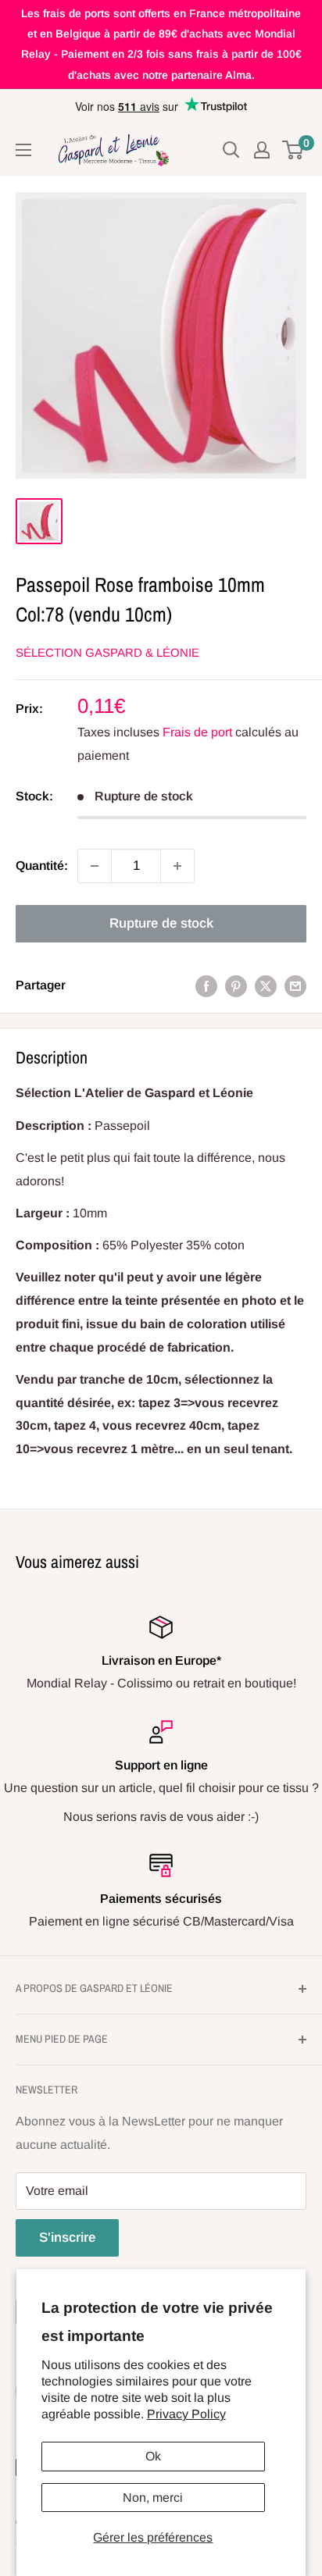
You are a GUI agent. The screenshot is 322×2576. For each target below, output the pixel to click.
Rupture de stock (161, 923)
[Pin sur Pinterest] (236, 985)
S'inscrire (67, 2238)
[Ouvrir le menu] (23, 150)
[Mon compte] (262, 150)
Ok (153, 2456)
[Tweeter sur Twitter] (266, 985)
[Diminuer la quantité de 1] (95, 866)
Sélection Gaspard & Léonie (107, 652)
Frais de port (197, 732)
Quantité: (42, 866)
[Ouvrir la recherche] (231, 150)
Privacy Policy (186, 2414)
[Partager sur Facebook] (206, 985)
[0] (293, 150)
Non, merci (153, 2498)
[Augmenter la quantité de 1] (177, 866)
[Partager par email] (295, 985)
